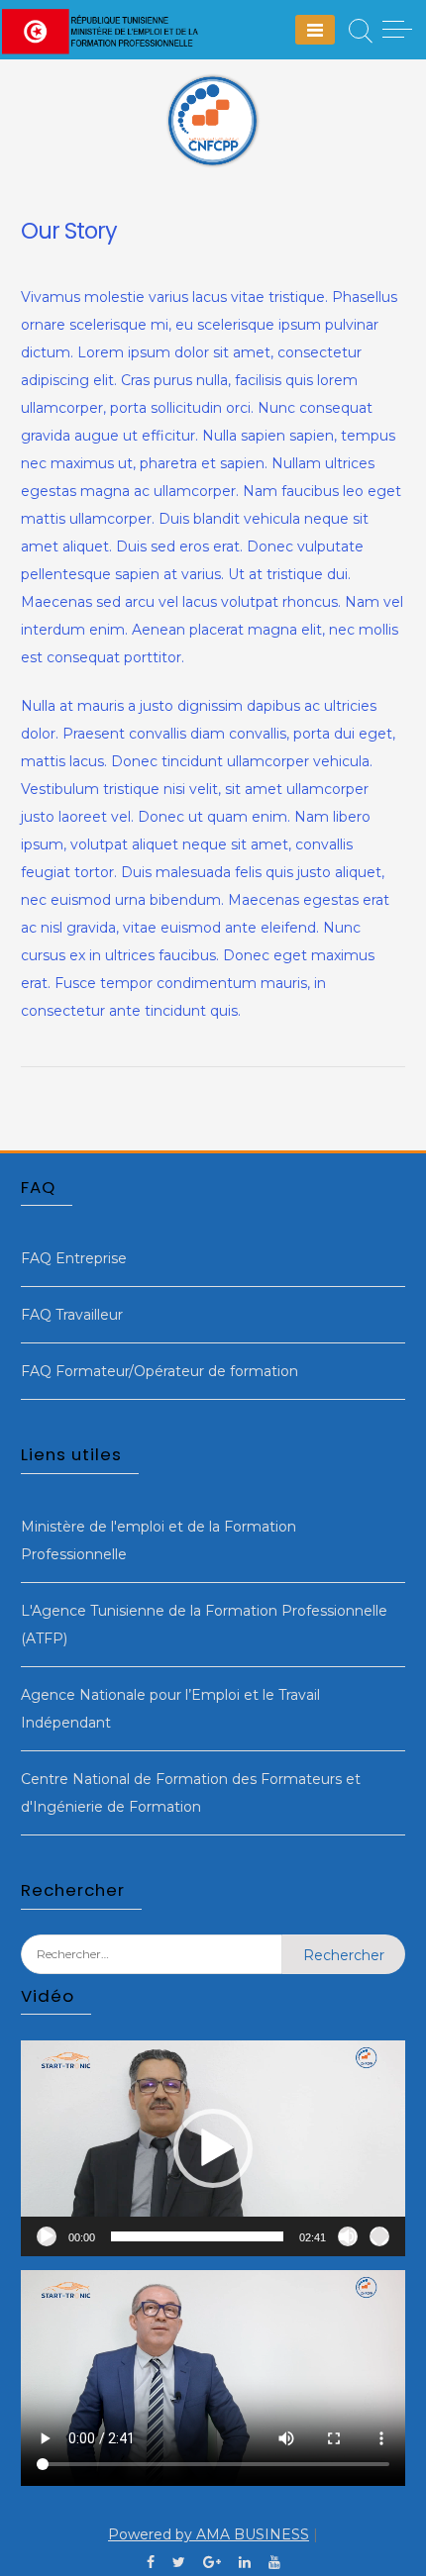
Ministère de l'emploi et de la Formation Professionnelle (159, 1540)
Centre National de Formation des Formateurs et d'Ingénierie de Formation (191, 1793)
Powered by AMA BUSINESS (209, 2534)
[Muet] (348, 2236)
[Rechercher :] (152, 1969)
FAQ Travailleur (72, 1315)
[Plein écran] (379, 2236)
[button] (213, 2148)
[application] (213, 2148)
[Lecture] (47, 2236)
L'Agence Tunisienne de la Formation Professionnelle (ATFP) (204, 1625)
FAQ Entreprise (74, 1258)
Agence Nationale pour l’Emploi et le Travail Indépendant (170, 1709)
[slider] (197, 2236)
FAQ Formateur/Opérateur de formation (160, 1371)
